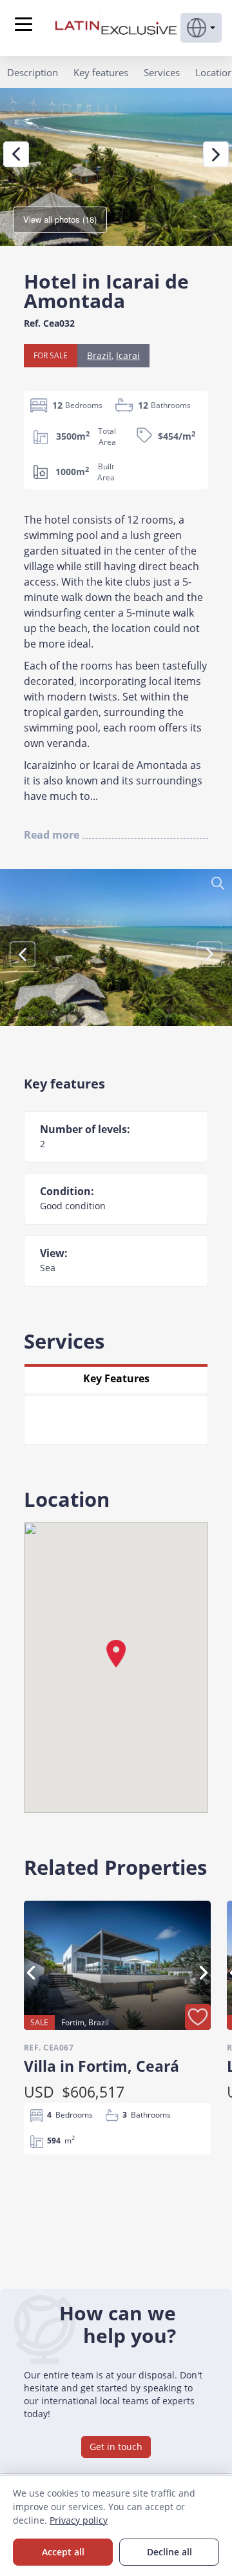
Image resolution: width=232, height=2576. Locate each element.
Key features (101, 72)
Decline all (169, 2552)
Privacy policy (79, 2520)
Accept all (63, 2552)
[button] (201, 28)
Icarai (128, 355)
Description (33, 72)
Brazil (99, 355)
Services (162, 72)
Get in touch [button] (116, 2447)
